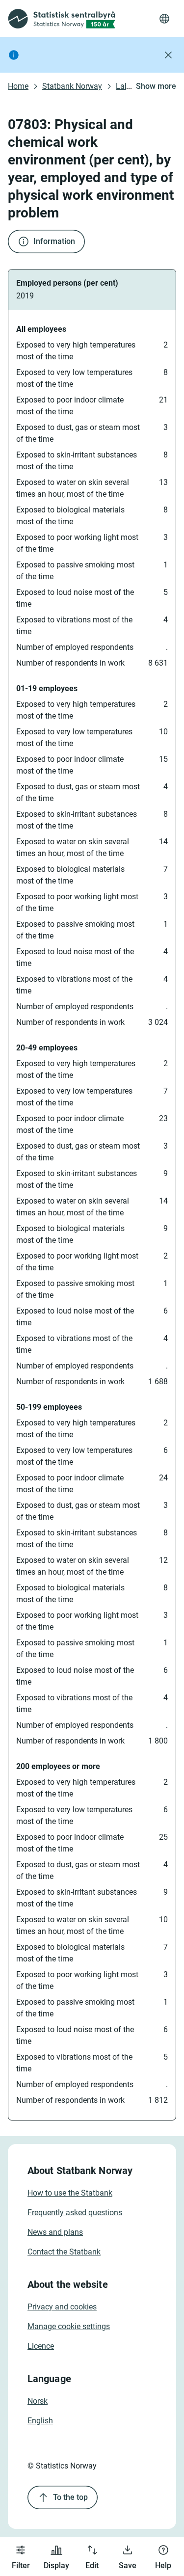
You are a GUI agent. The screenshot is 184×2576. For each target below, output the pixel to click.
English (40, 2421)
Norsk (38, 2401)
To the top (70, 2497)
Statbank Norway (72, 86)
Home (18, 86)
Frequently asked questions (75, 2213)
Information (54, 241)
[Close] (168, 55)
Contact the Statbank (64, 2252)
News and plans (55, 2232)
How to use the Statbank (70, 2193)
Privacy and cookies (62, 2307)
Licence (41, 2346)
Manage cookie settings (69, 2326)
